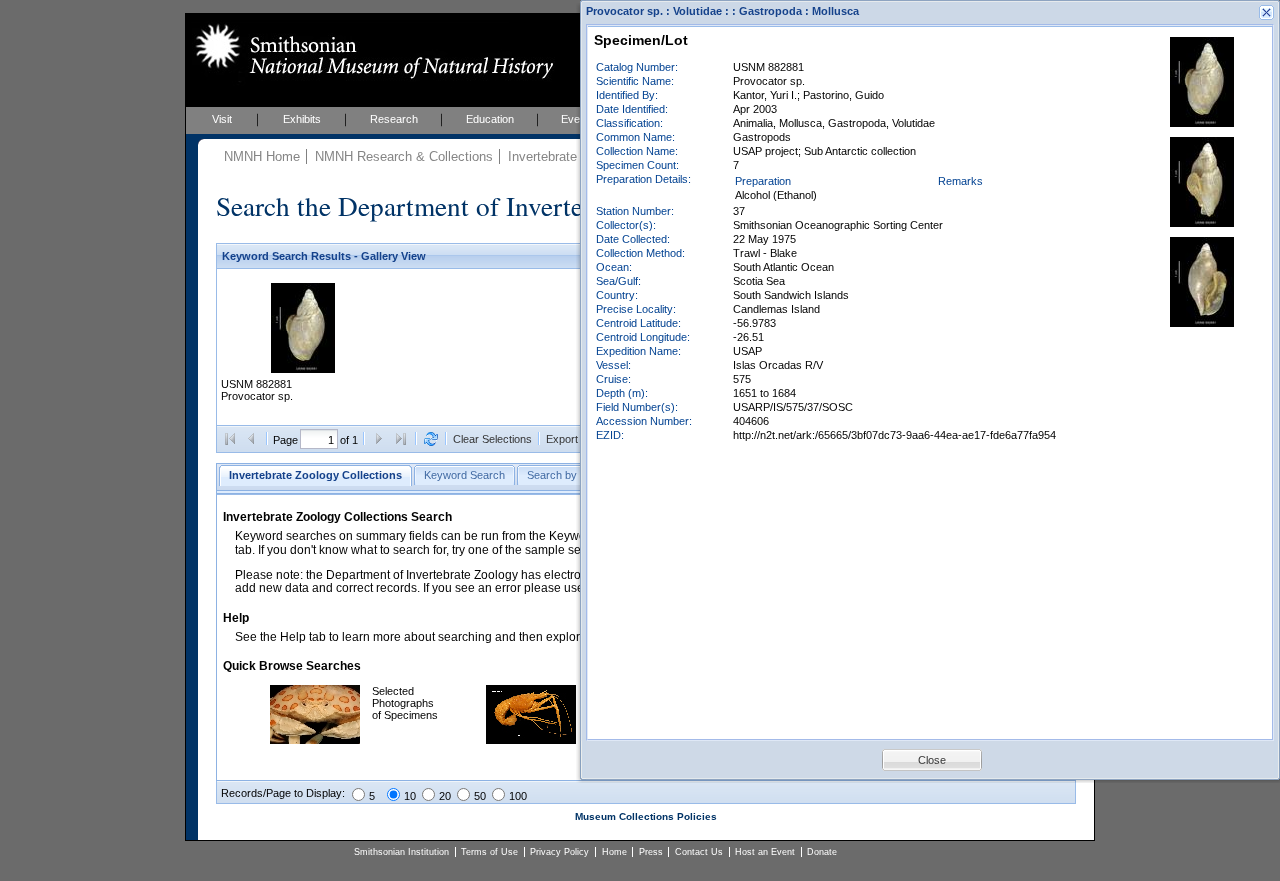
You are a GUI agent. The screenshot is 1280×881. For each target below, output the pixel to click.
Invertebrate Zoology (567, 156)
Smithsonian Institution (401, 852)
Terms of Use (489, 852)
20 (445, 796)
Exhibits (302, 119)
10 (410, 796)
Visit (222, 119)
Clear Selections (492, 439)
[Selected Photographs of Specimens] (315, 740)
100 (518, 796)
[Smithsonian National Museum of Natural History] (370, 51)
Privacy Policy (559, 852)
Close (932, 760)
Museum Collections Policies (646, 816)
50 (480, 796)
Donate (822, 852)
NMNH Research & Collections (404, 156)
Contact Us (699, 852)
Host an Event (765, 852)
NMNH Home (262, 156)
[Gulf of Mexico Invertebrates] (531, 740)
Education (490, 119)
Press (651, 852)
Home (614, 852)
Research (394, 119)
